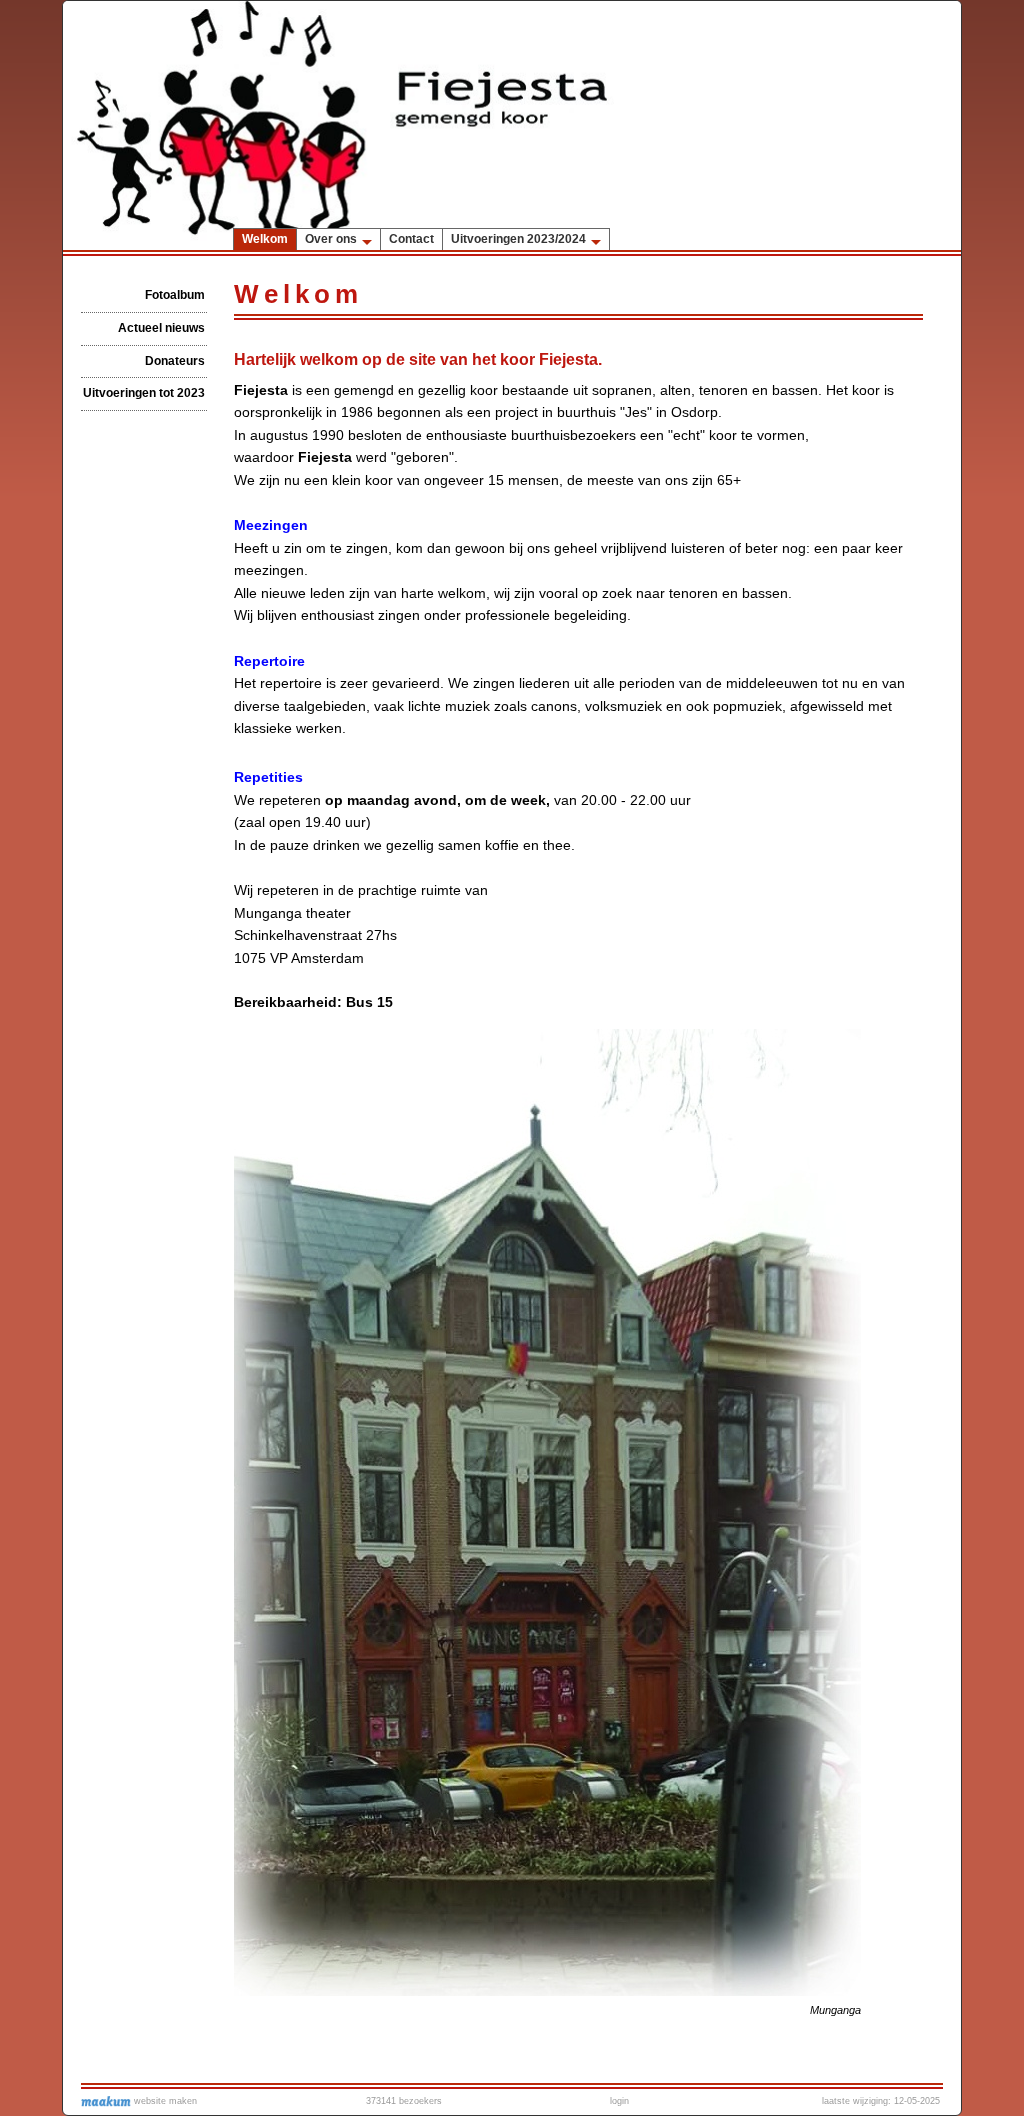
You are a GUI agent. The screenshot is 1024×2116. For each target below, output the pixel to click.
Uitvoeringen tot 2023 (144, 393)
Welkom (265, 239)
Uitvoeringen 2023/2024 (518, 239)
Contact (411, 239)
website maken (164, 2101)
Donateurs (175, 361)
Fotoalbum (175, 295)
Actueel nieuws (161, 328)
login (619, 2101)
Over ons (331, 239)
